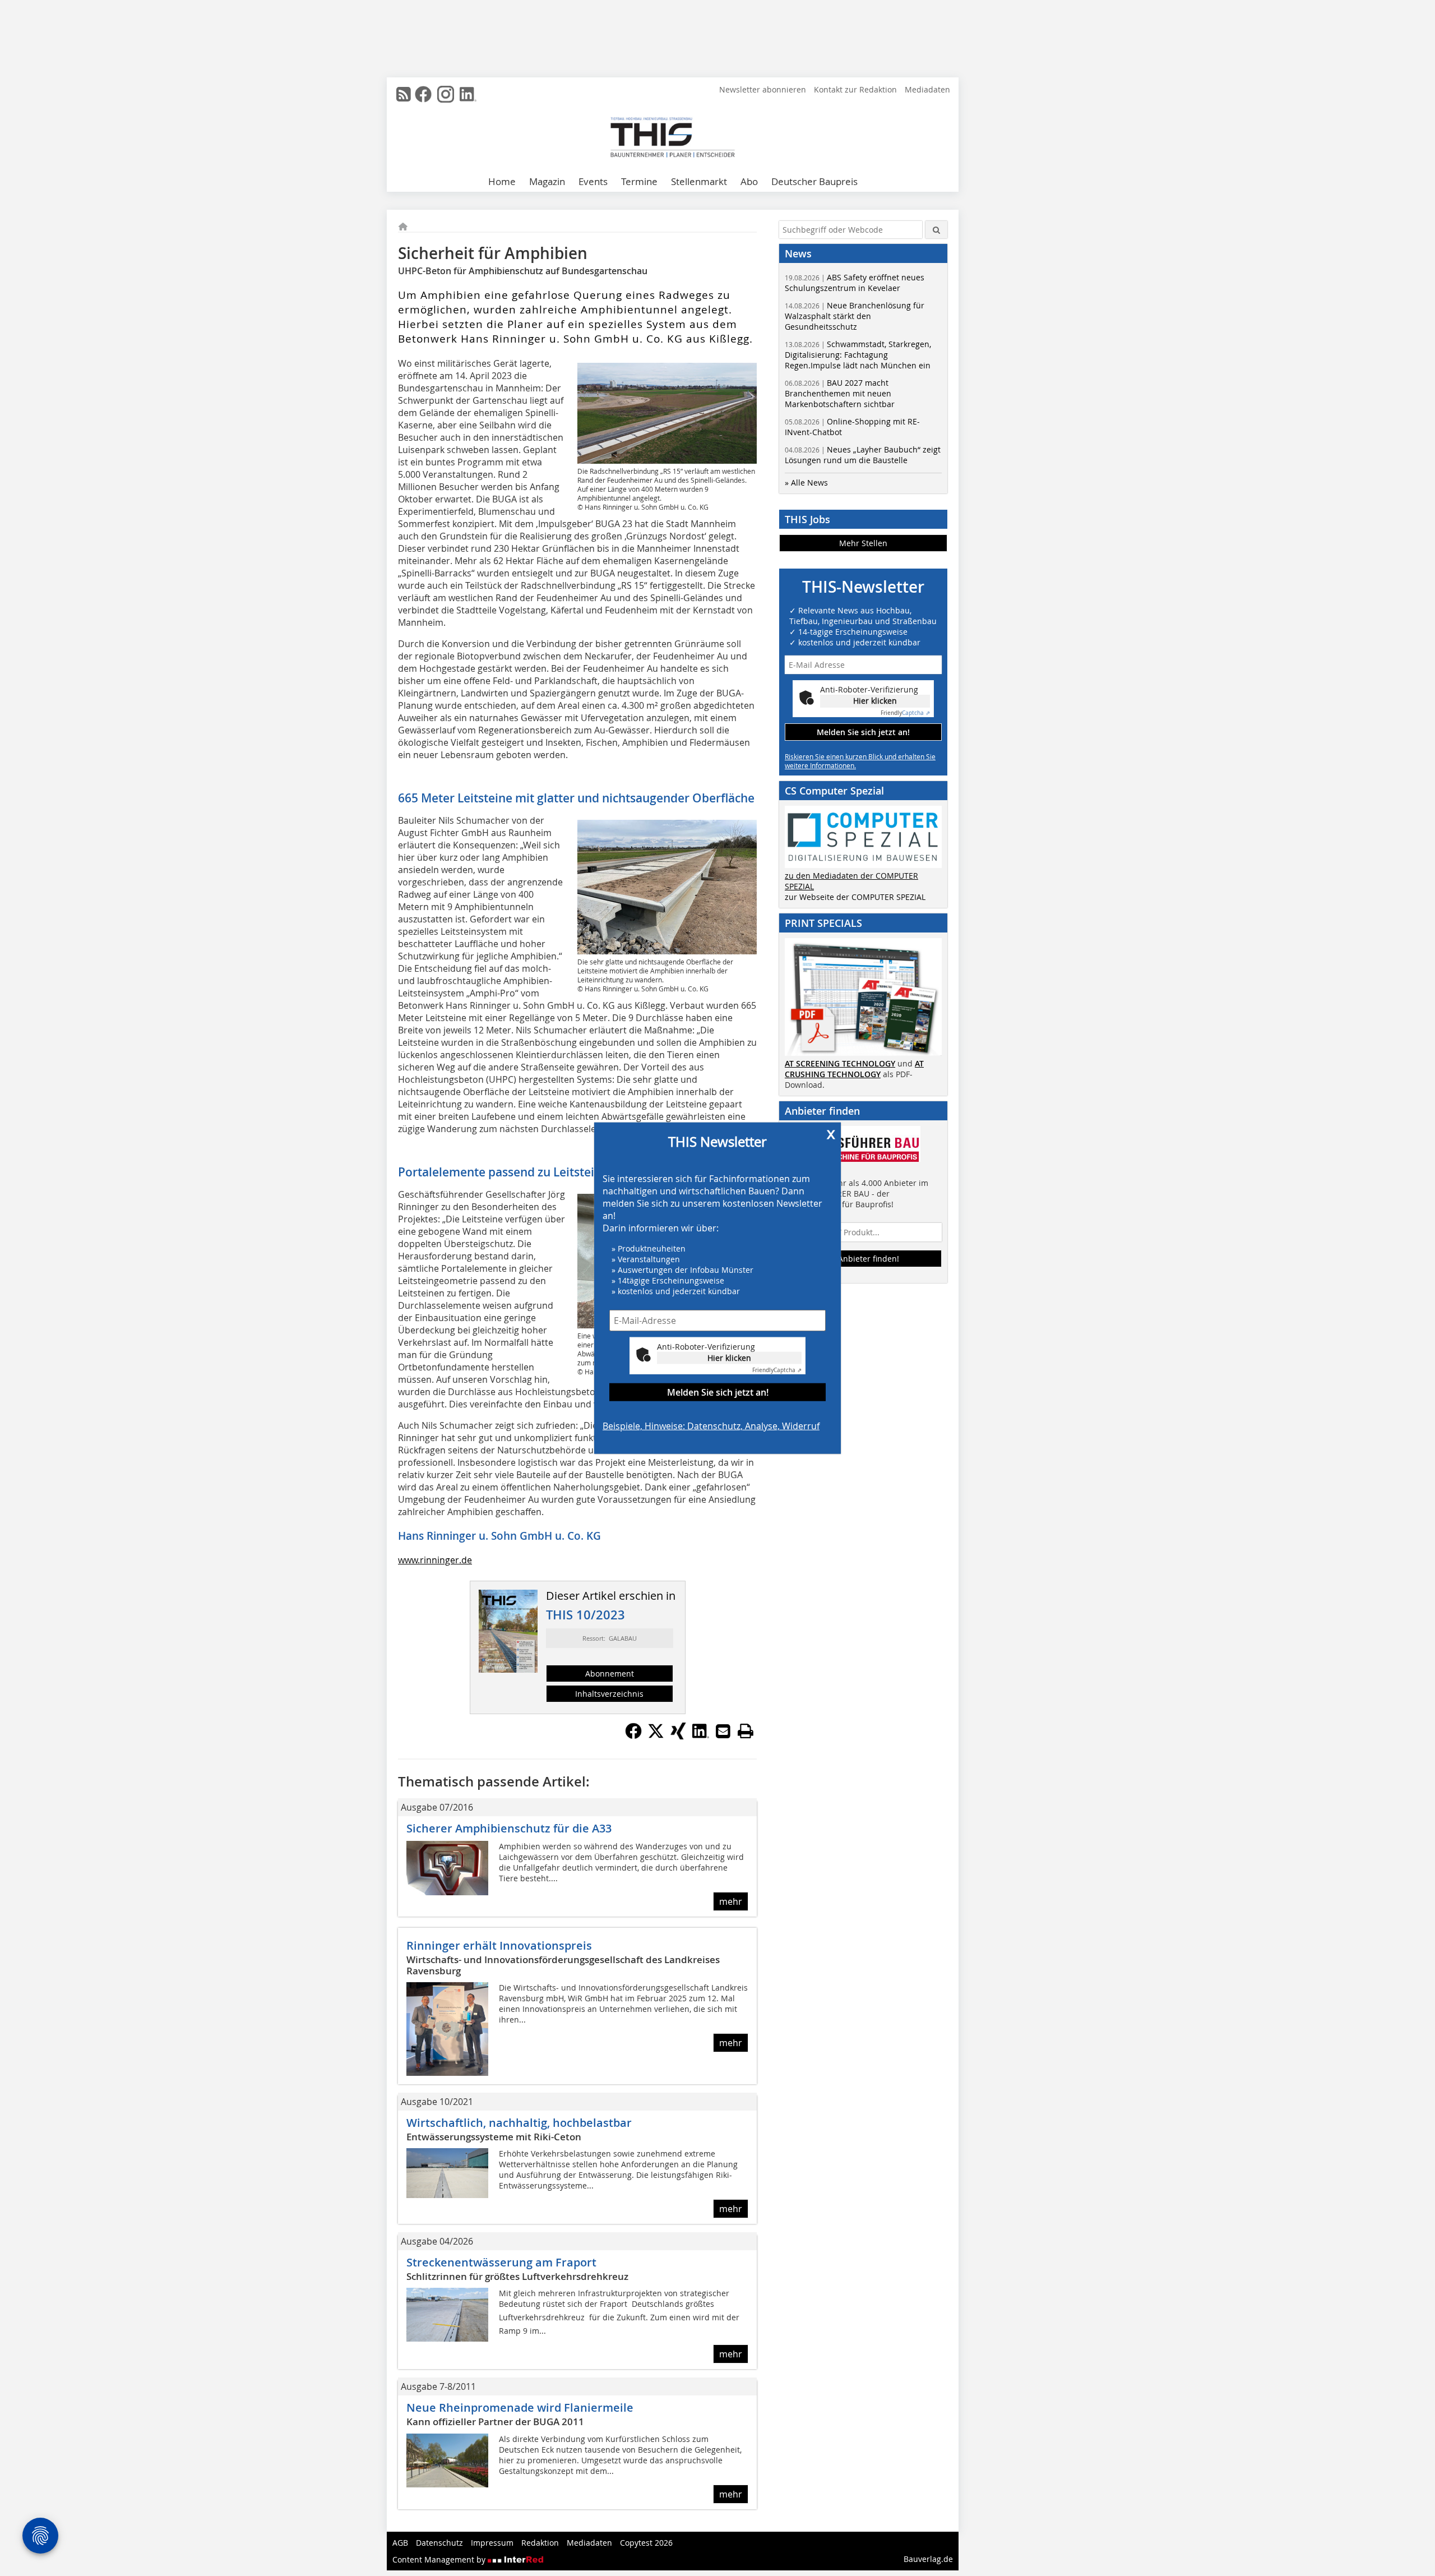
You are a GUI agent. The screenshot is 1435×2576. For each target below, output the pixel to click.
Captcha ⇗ (777, 1370)
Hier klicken (729, 1357)
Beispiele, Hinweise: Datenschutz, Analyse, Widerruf (711, 1425)
